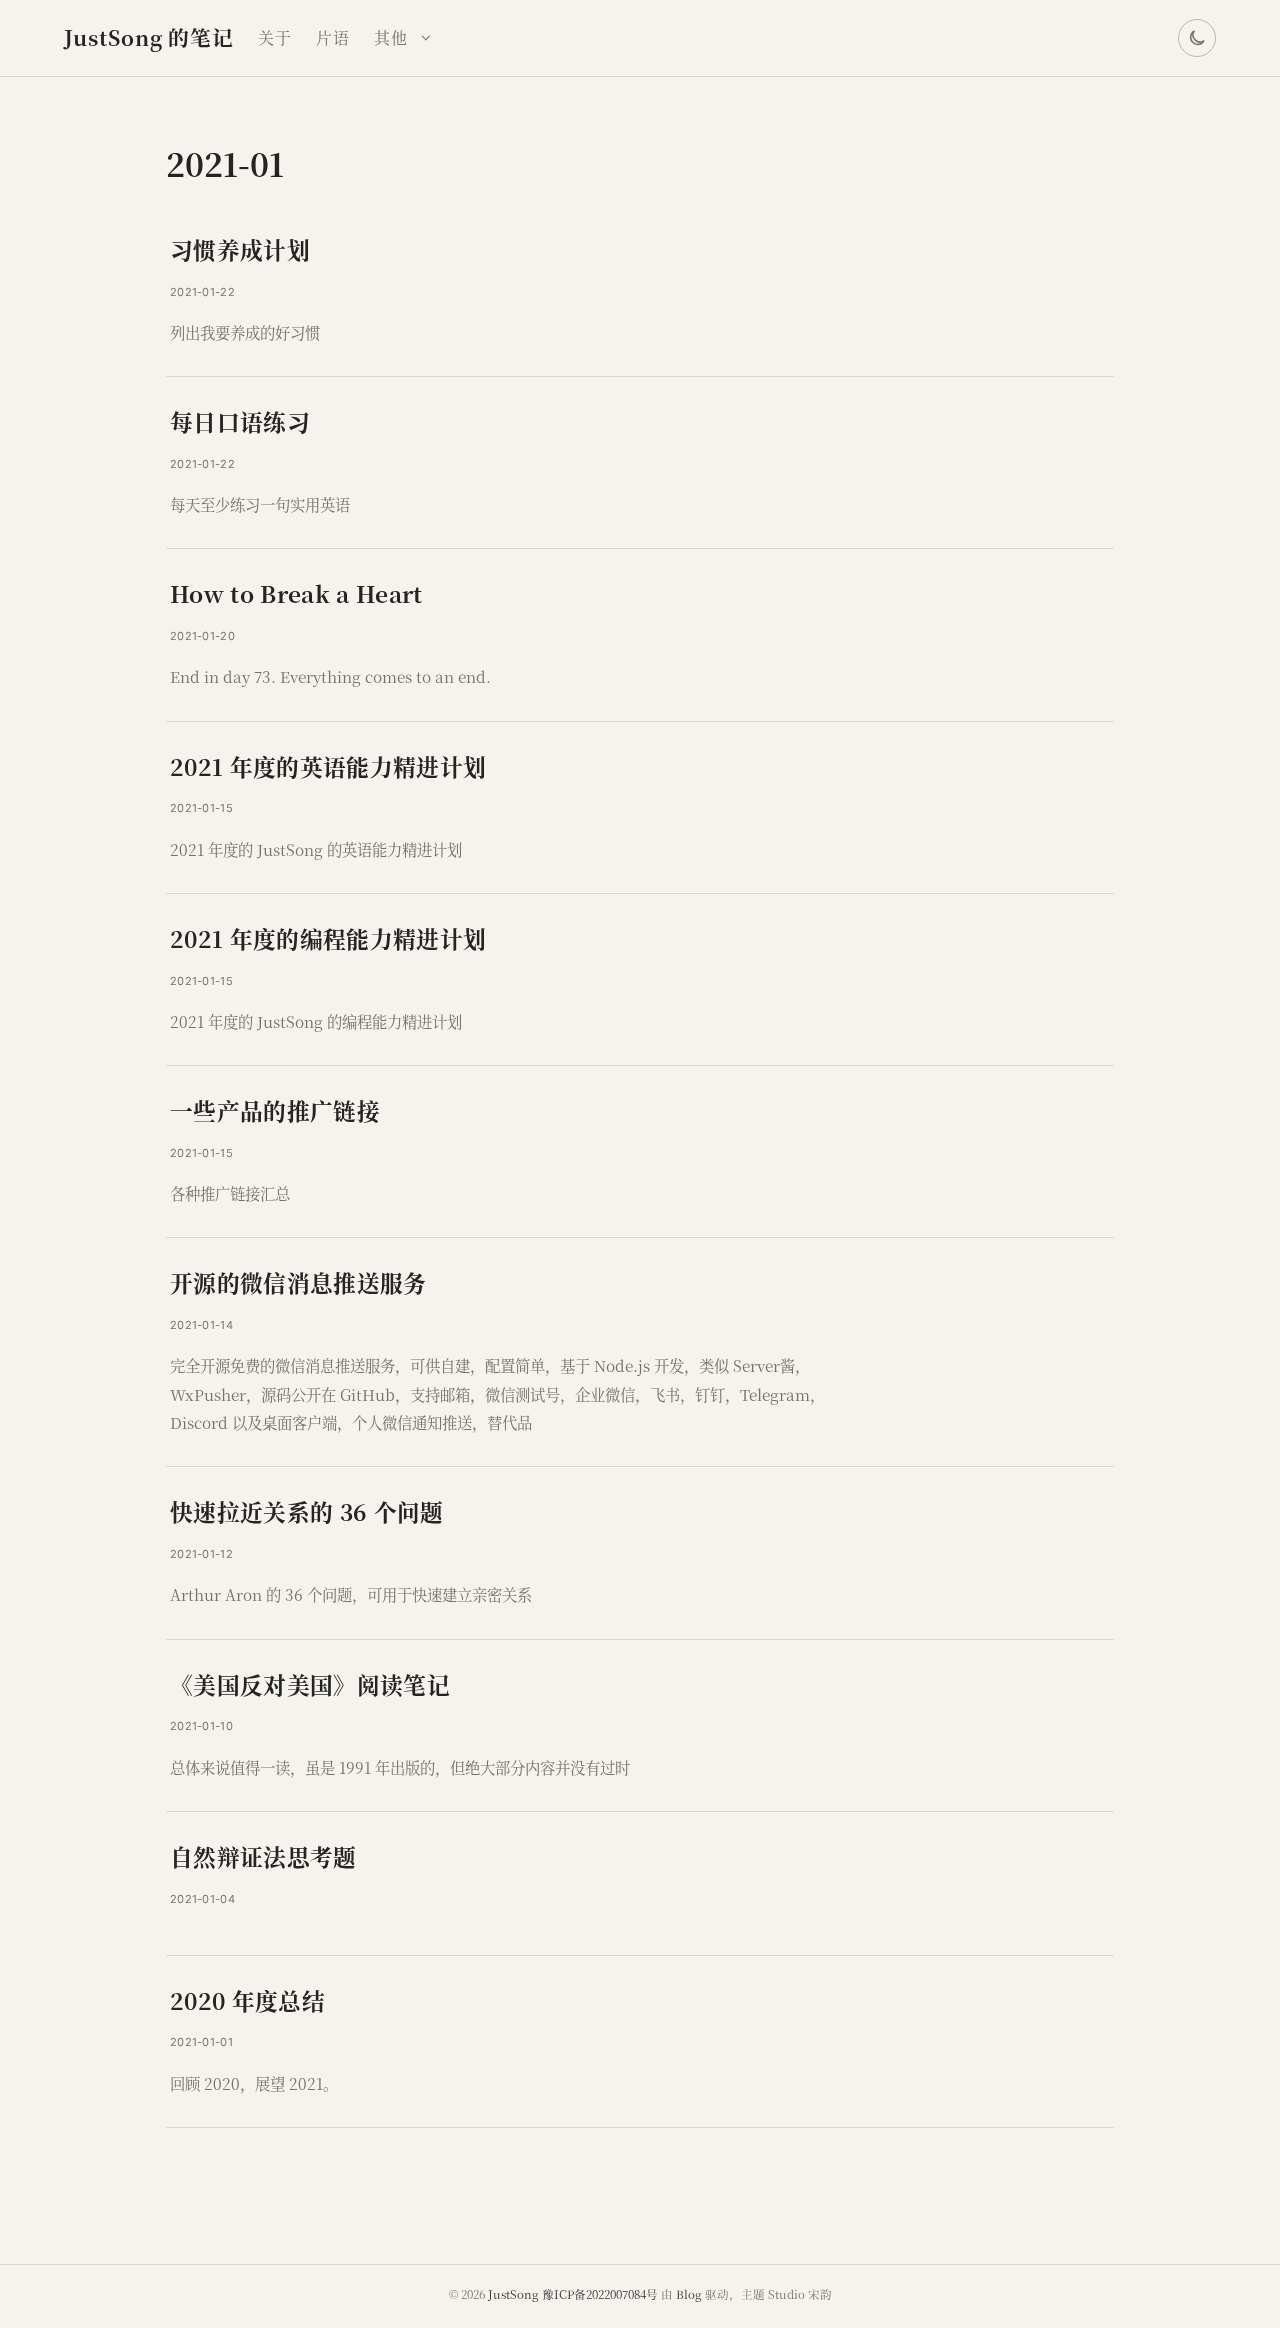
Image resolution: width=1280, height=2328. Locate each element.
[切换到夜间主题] (1197, 38)
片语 (333, 37)
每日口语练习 (240, 421)
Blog (689, 2294)
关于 (275, 37)
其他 (391, 37)
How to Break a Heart (296, 593)
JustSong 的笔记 (149, 37)
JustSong (513, 2294)
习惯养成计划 (240, 249)
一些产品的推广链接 (275, 1110)
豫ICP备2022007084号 (600, 2294)
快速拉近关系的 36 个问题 (307, 1511)
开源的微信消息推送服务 (298, 1282)
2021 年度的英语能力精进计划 (328, 766)
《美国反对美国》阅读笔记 (310, 1684)
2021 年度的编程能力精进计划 (328, 938)
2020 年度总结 (247, 2000)
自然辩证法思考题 (263, 1856)
